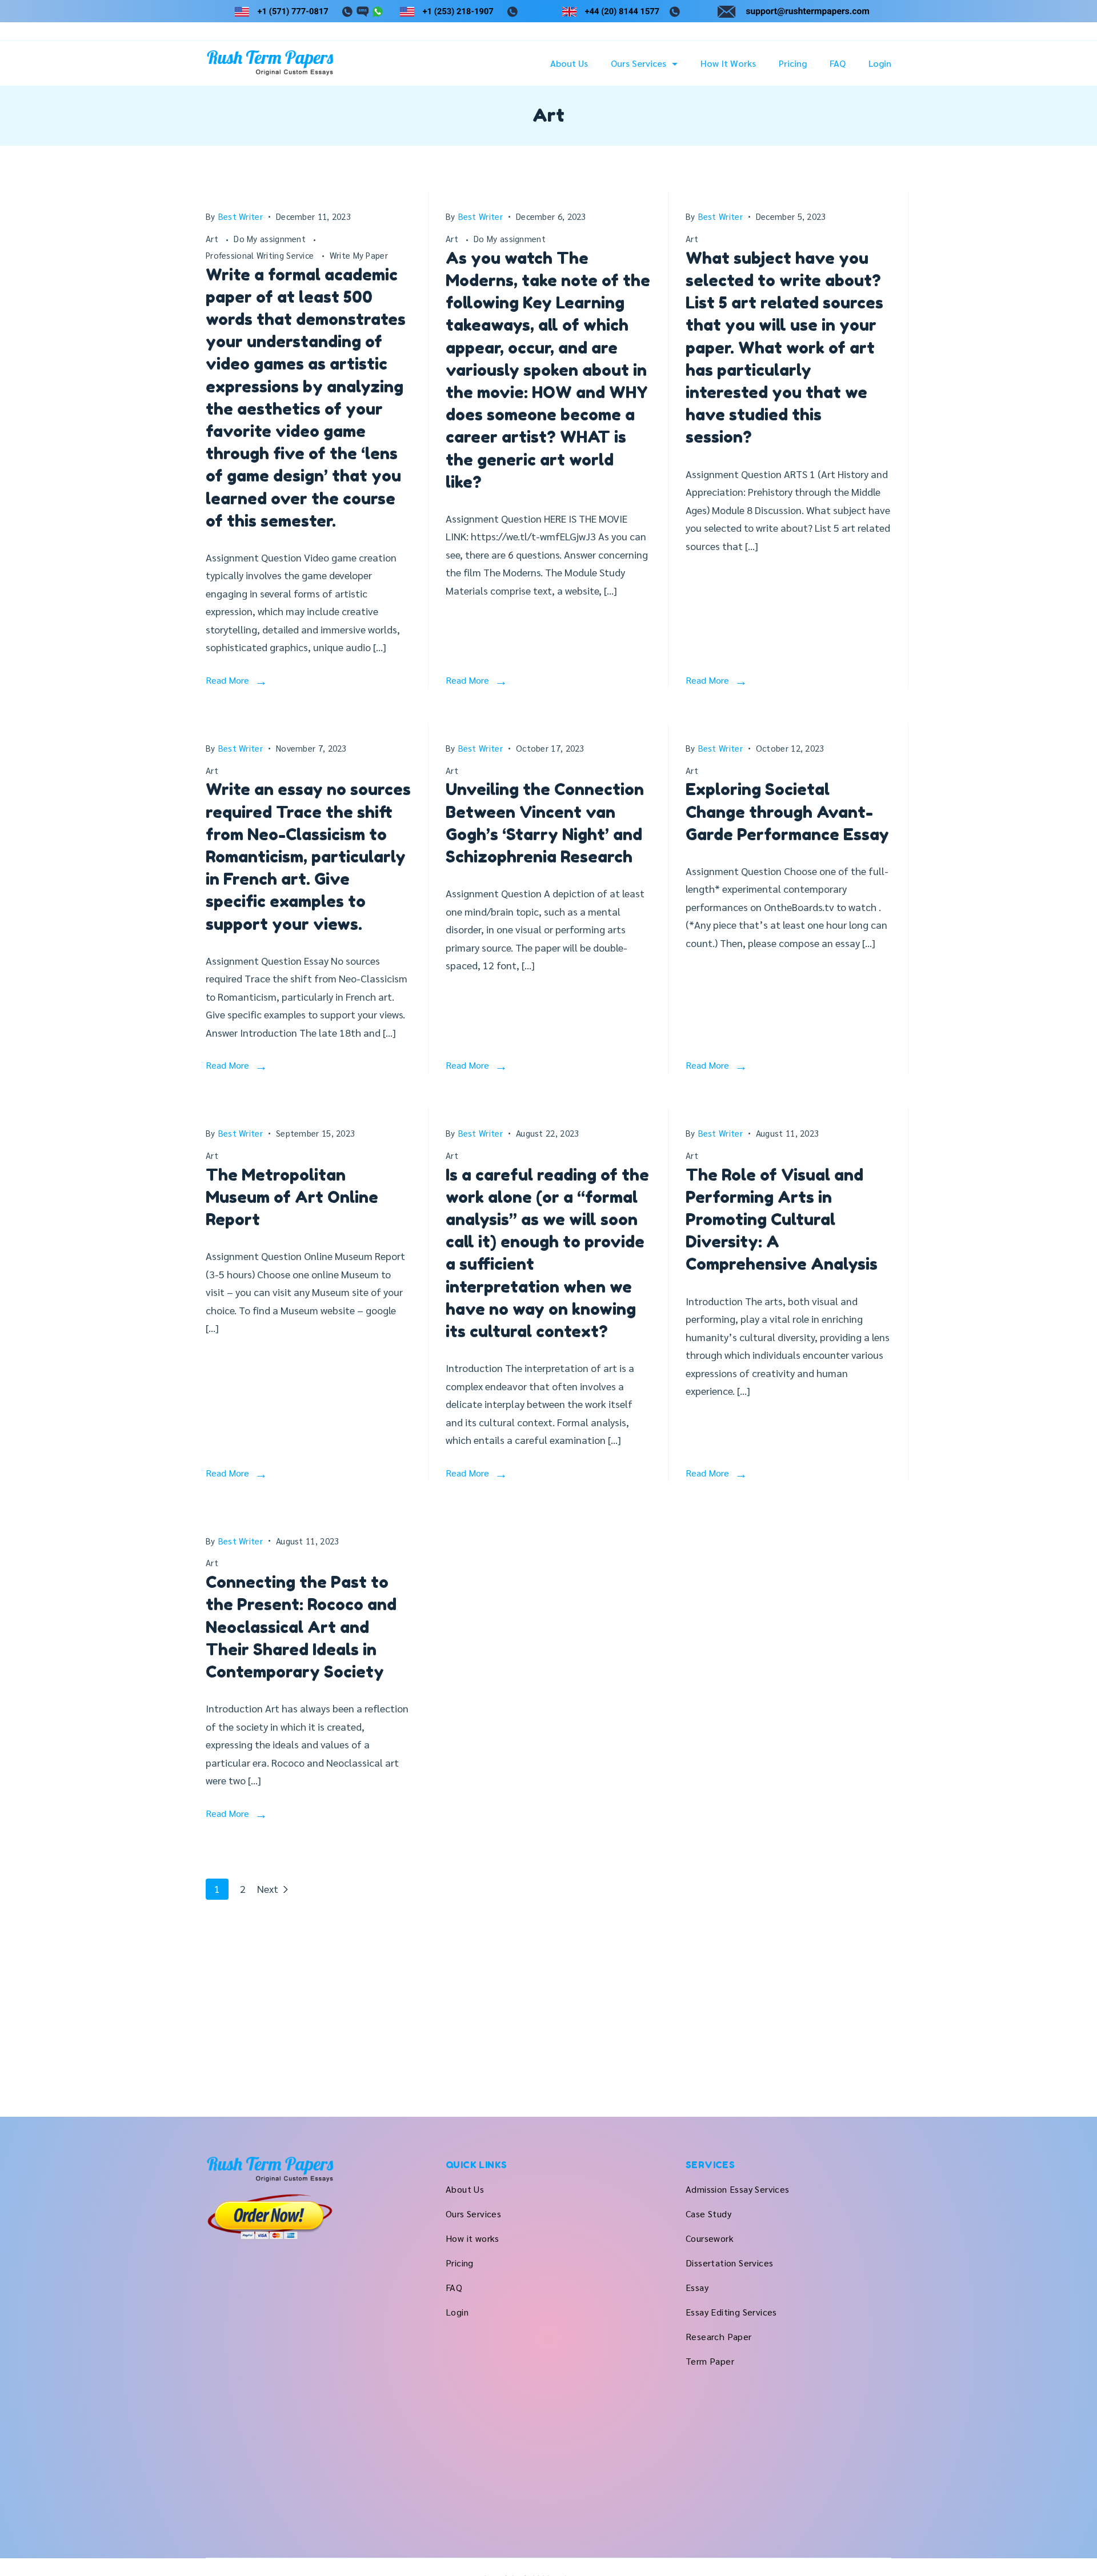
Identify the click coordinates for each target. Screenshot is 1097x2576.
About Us (569, 63)
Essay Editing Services (731, 2312)
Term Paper (710, 2361)
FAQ (838, 63)
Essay (697, 2287)
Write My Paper (359, 255)
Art (213, 238)
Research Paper (719, 2336)
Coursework (710, 2238)
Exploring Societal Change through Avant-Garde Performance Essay (787, 812)
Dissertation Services (729, 2263)
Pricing (793, 63)
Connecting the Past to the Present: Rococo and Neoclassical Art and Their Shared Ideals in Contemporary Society (301, 1627)
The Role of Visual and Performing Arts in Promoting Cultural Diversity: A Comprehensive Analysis (782, 1220)
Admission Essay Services (738, 2189)
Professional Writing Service (261, 255)
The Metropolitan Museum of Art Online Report (292, 1197)
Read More (227, 680)
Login (880, 63)
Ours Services (638, 63)
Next (268, 1889)
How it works (728, 63)
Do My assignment (271, 238)
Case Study (708, 2214)
